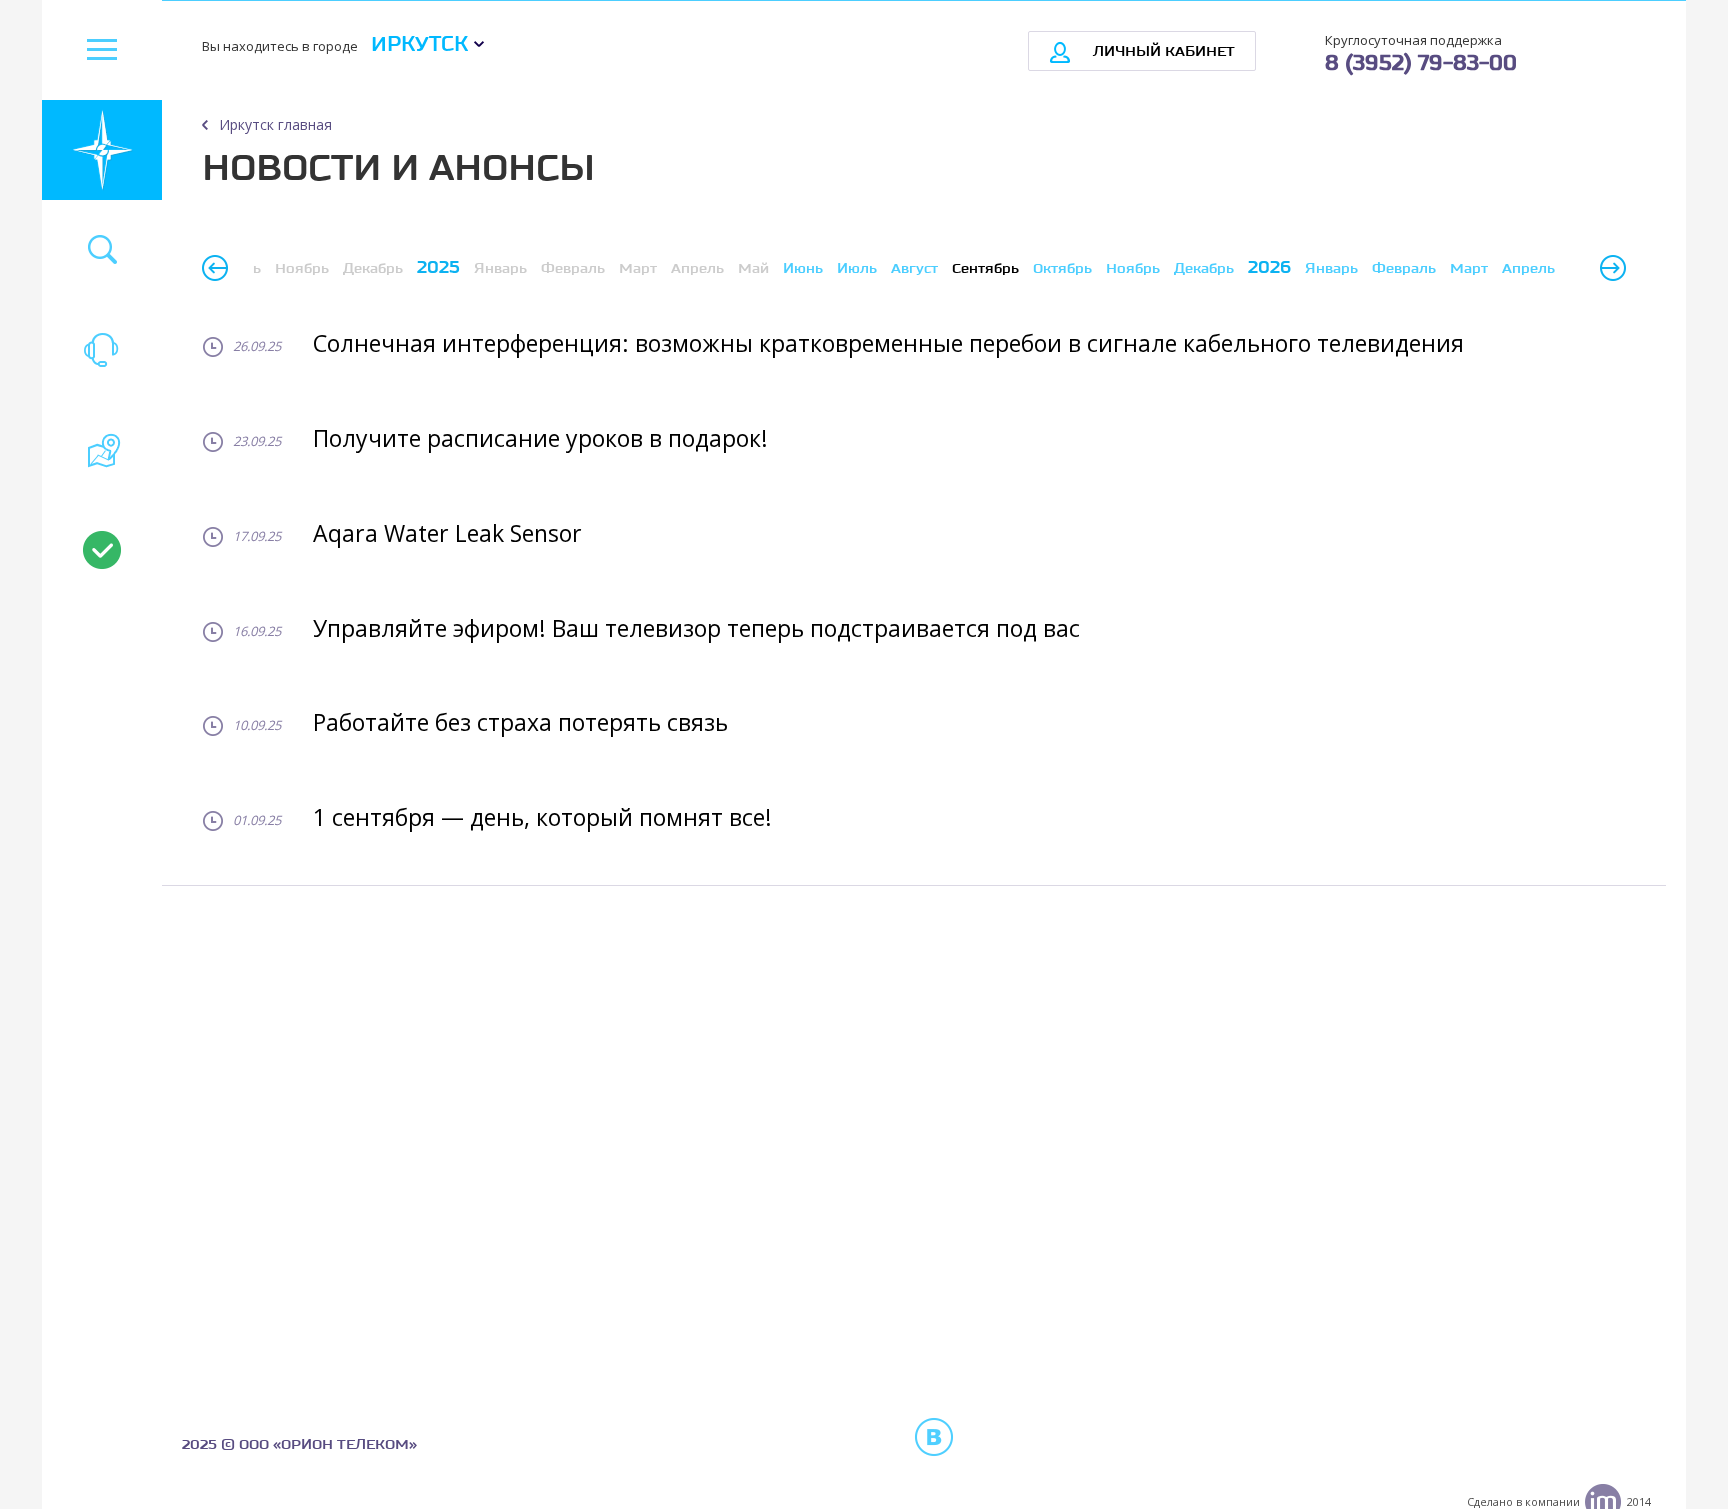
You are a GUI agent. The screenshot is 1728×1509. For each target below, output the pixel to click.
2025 (438, 267)
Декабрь (1204, 269)
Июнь (803, 269)
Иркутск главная (275, 124)
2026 (1269, 267)
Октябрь (1062, 269)
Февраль (1404, 269)
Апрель (1528, 269)
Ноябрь (1133, 269)
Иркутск (419, 45)
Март (1469, 269)
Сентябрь (985, 269)
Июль (857, 269)
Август (914, 269)
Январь (1331, 269)
